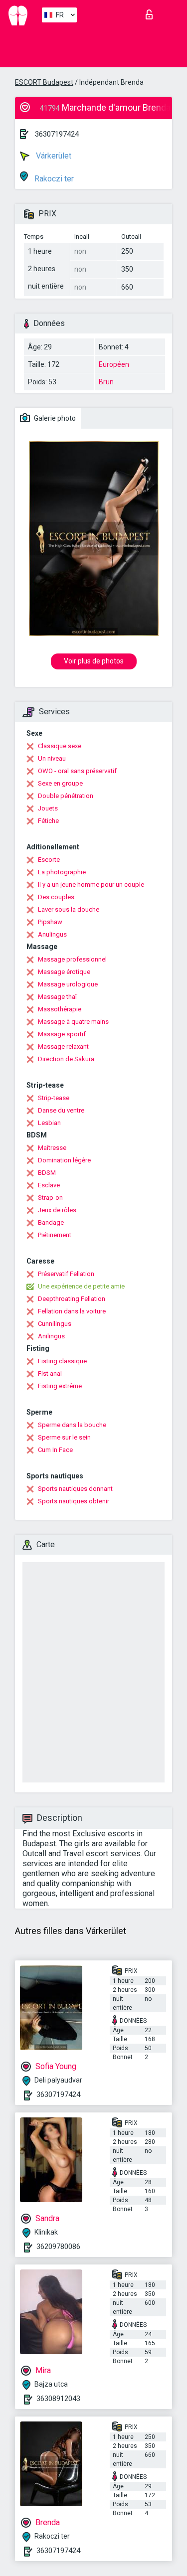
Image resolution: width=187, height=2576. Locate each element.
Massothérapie (60, 1009)
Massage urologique (68, 984)
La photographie (62, 872)
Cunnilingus (55, 1324)
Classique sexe (60, 746)
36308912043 (58, 2399)
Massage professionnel (72, 959)
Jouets (48, 808)
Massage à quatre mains (73, 1022)
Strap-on (50, 1198)
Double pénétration (66, 796)
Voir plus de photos (94, 661)
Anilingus (51, 1336)
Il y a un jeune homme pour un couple (91, 885)
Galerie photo (54, 418)
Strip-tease (54, 1098)
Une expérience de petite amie (81, 1286)
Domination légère (64, 1160)
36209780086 (58, 2247)
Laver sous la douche (69, 909)
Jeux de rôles (57, 1210)
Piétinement (55, 1235)
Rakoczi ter (53, 179)
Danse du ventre (61, 1110)
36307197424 (57, 134)
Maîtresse (52, 1148)
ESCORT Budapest (44, 82)
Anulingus (52, 934)
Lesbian (49, 1123)
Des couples (56, 897)
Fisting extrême (60, 1386)
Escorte (49, 860)
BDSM (47, 1173)
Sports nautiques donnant (75, 1489)
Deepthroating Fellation (72, 1299)
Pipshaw (50, 922)
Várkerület (53, 156)
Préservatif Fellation (66, 1274)
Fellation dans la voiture (72, 1311)
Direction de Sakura (66, 1059)
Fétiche (48, 821)
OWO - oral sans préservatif (77, 771)
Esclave (49, 1185)
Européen (114, 364)
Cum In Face (55, 1450)
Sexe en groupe (60, 783)
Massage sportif (62, 1034)
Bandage (51, 1222)
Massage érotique (64, 972)
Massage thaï (57, 997)
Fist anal (50, 1373)
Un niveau (52, 758)
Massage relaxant (63, 1046)
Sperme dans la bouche (72, 1425)
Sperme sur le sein (64, 1437)
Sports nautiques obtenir (74, 1501)
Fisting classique (62, 1361)
